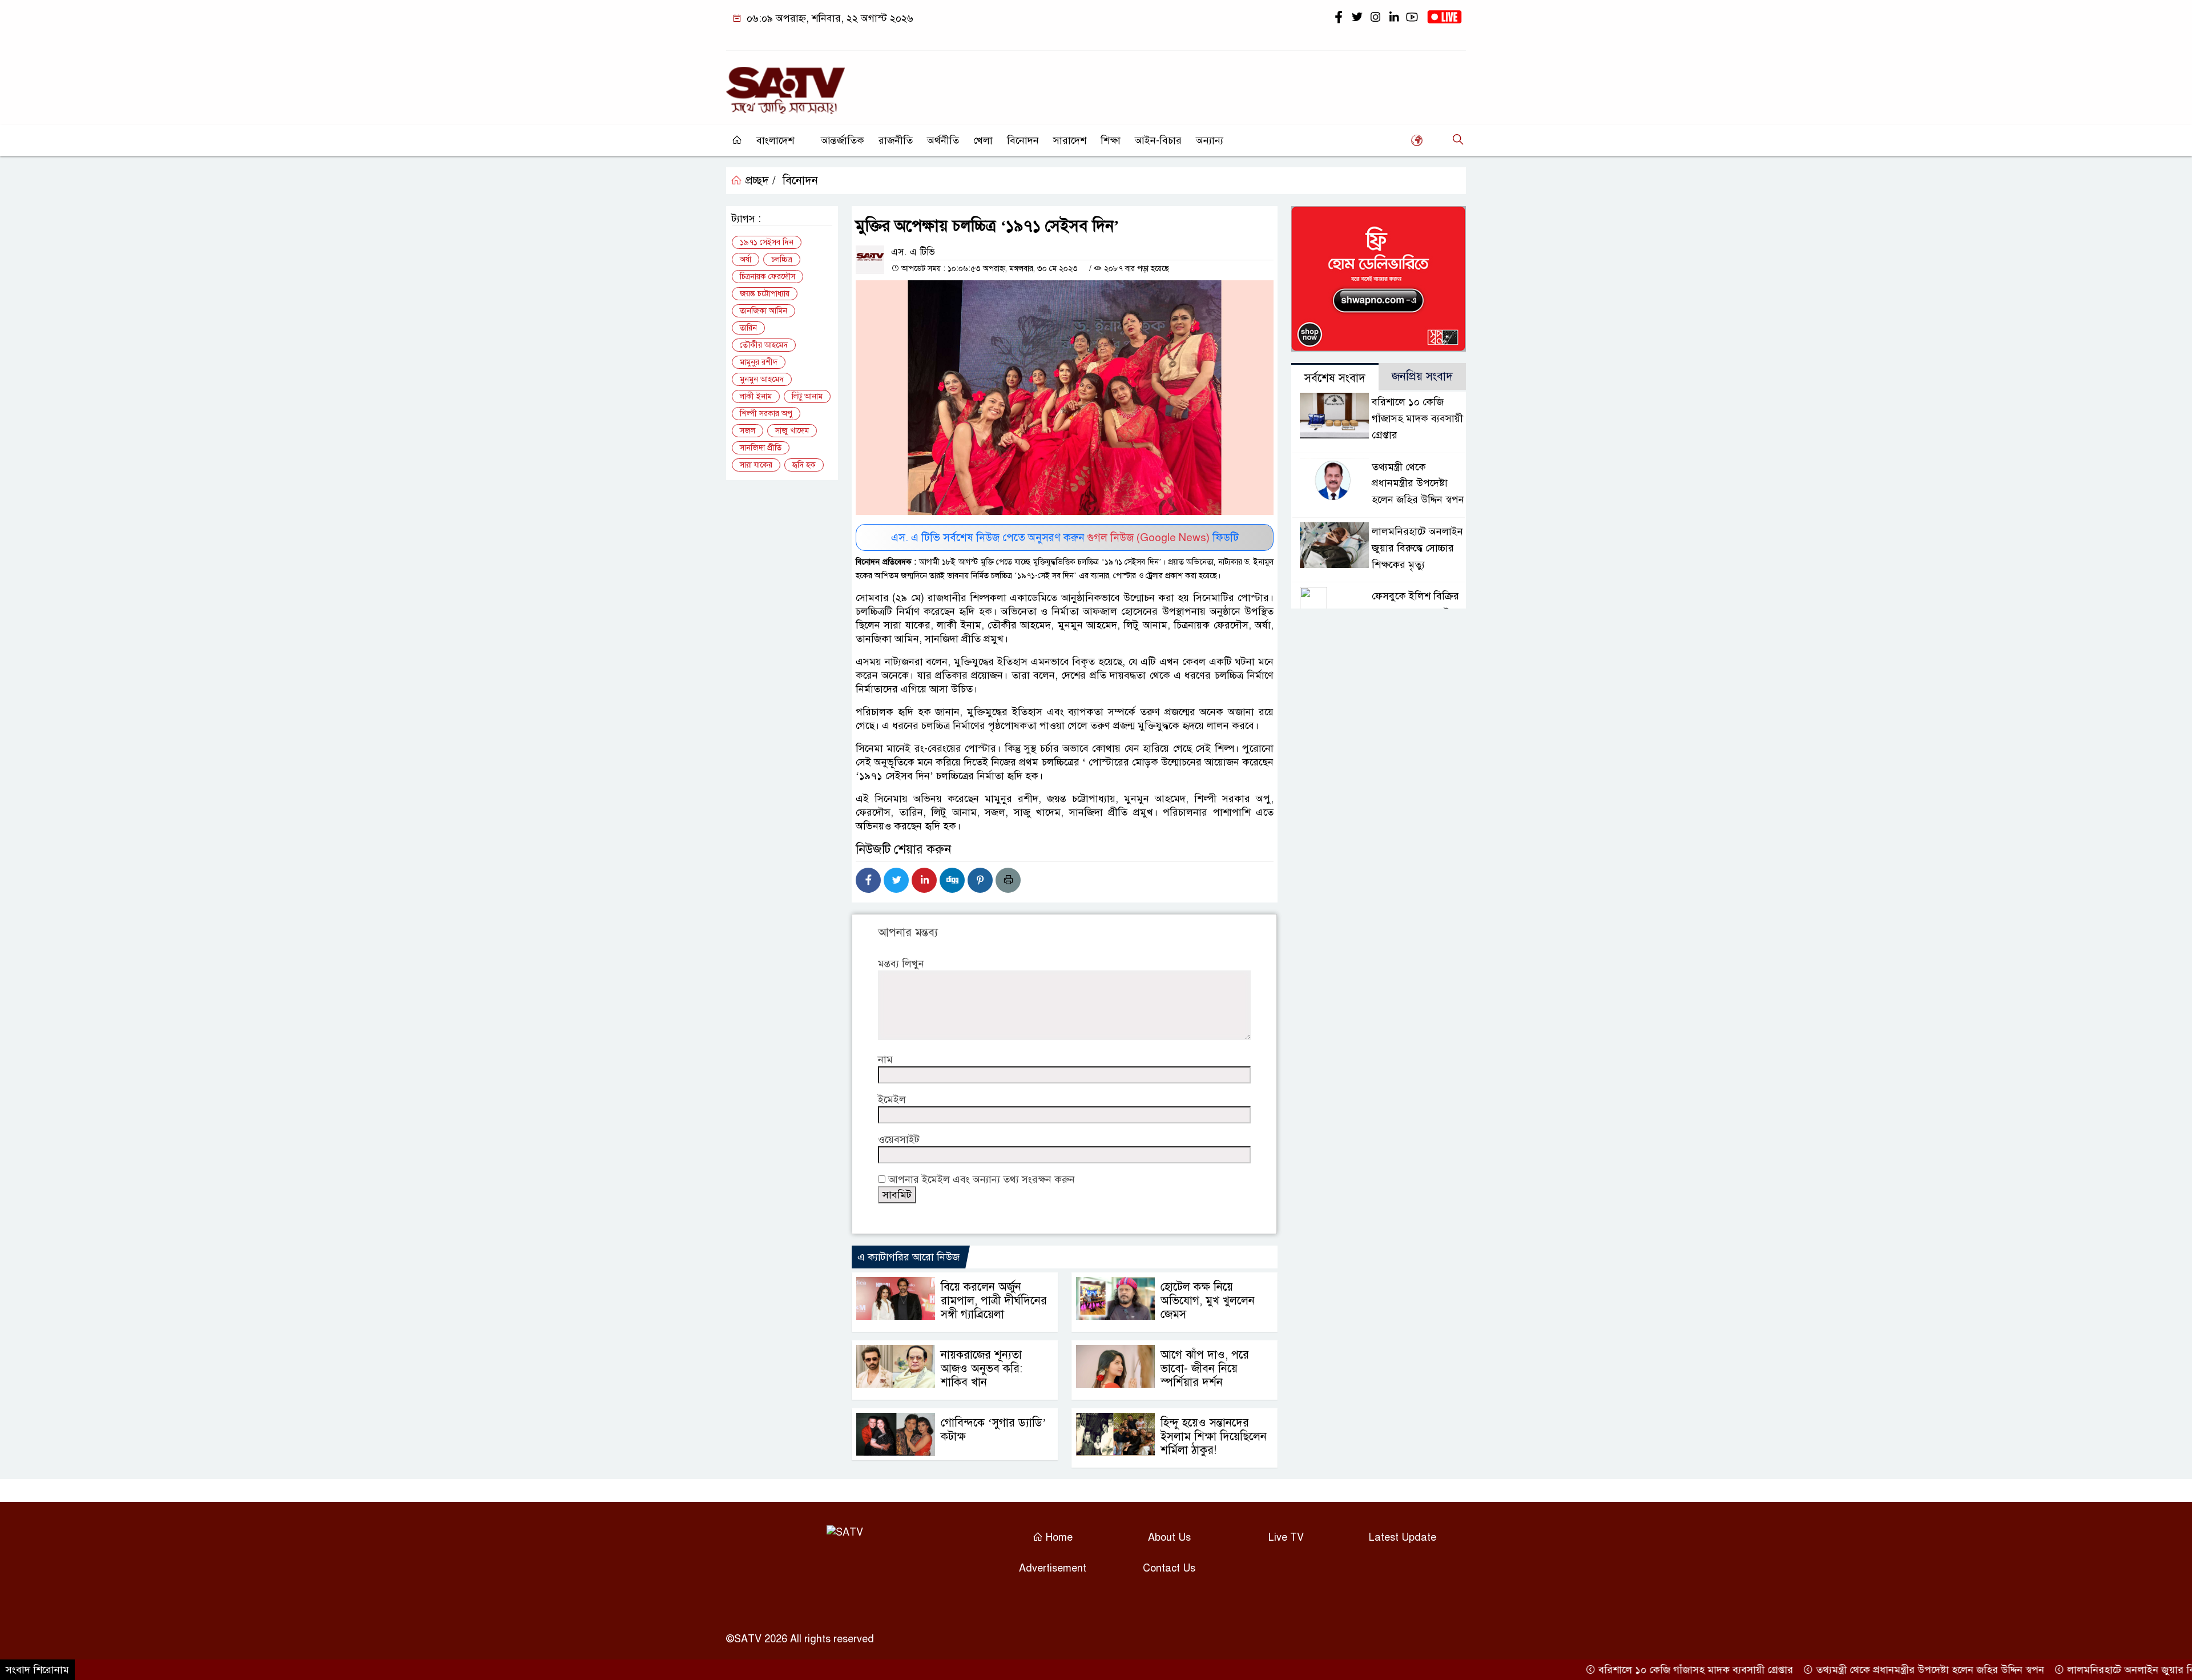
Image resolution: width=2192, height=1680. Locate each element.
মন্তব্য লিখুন (901, 964)
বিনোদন (1023, 140)
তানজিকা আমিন (763, 311)
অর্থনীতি (943, 140)
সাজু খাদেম (792, 431)
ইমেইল (892, 1099)
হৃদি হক (804, 465)
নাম (885, 1059)
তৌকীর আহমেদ (764, 345)
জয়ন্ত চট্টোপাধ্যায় (765, 294)
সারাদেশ (1070, 140)
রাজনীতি (896, 140)
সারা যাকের (756, 465)
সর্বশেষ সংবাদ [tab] (1335, 378)
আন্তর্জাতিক (843, 140)
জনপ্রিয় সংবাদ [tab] (1422, 376)
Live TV (1286, 1537)
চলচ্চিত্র (782, 259)
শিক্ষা (1111, 140)
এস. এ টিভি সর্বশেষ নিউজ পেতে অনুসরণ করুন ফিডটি (1065, 537)
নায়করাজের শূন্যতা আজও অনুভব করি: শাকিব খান (982, 1369)
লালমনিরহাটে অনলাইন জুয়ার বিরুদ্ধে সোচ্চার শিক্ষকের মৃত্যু (1417, 548)
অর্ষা (746, 259)
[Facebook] (868, 880)
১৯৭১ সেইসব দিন (767, 242)
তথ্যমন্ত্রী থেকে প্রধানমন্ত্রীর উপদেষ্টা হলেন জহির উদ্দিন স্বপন (1418, 484)
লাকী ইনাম (756, 396)
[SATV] (785, 85)
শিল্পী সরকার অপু (766, 414)
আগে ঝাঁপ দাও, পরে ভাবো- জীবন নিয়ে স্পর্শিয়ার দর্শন (1205, 1369)
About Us (1169, 1537)
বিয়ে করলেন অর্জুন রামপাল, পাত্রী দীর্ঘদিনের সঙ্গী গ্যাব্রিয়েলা (994, 1301)
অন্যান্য (1210, 140)
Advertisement (1053, 1568)
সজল (748, 431)
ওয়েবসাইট (899, 1139)
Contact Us (1169, 1568)
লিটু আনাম (807, 396)
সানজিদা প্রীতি (761, 448)
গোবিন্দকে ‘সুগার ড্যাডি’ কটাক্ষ (994, 1430)
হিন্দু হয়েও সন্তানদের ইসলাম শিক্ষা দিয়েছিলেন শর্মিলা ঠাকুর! (1214, 1437)
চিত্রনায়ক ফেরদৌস (767, 277)
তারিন (748, 328)
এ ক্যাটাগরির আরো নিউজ (908, 1257)
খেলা (983, 140)
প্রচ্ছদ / (759, 181)
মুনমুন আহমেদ (762, 379)
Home (1058, 1537)
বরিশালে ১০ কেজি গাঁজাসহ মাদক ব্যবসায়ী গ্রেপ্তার (1417, 418)
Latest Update (1403, 1537)
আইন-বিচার (1158, 140)
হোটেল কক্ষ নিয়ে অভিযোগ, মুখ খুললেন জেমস (1208, 1301)
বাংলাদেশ (775, 140)
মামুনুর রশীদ (759, 362)
